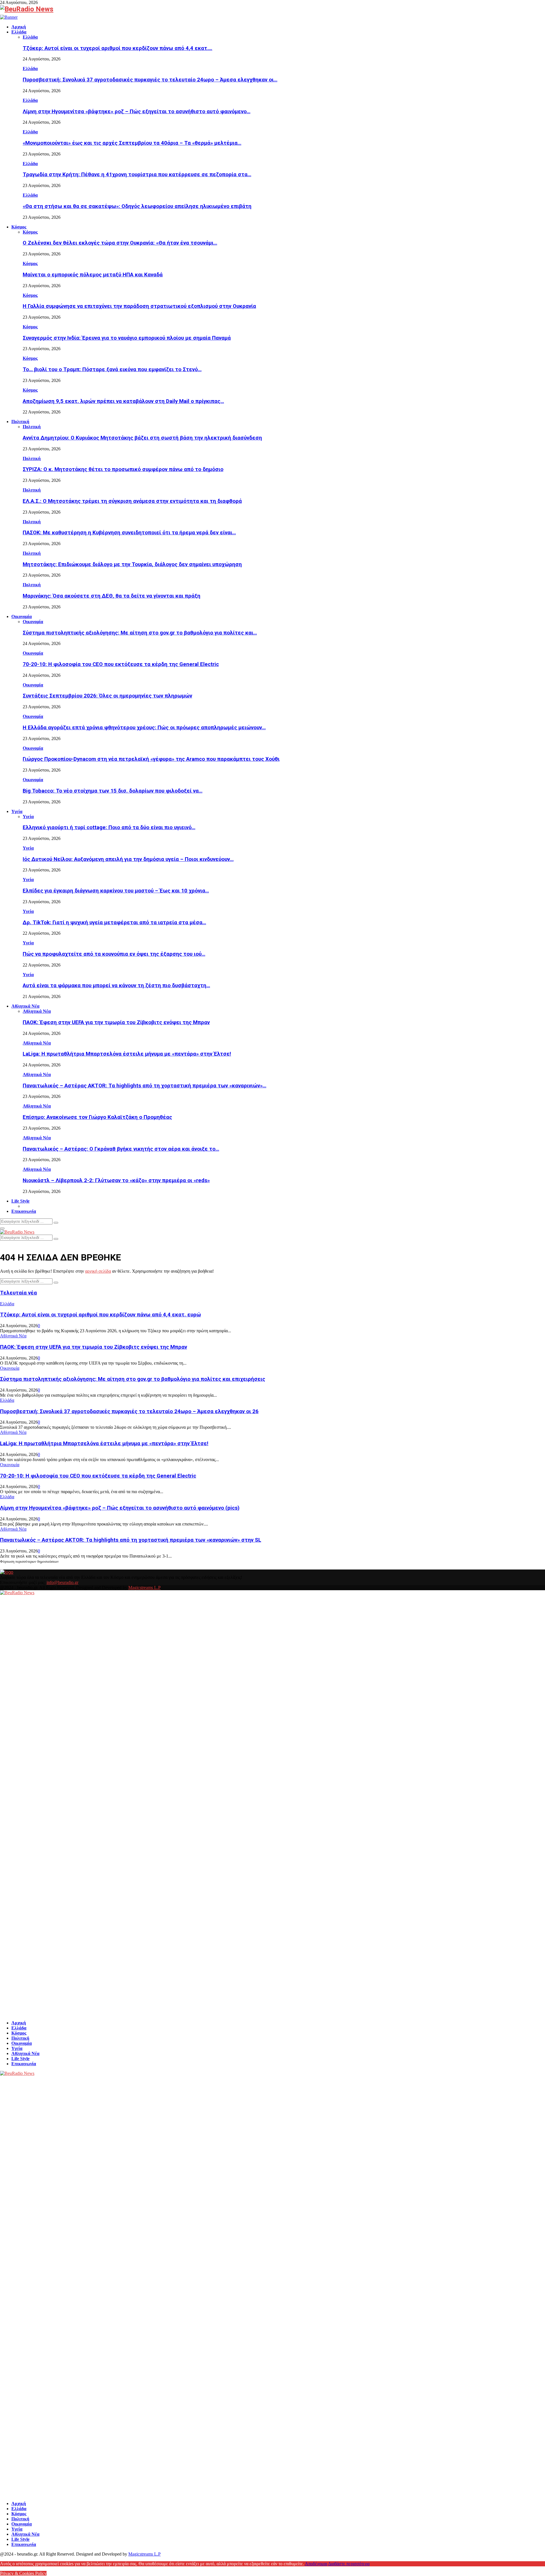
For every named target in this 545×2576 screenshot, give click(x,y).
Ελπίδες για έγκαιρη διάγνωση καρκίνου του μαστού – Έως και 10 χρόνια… (116, 891)
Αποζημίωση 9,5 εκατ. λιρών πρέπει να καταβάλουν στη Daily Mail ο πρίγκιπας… (123, 401)
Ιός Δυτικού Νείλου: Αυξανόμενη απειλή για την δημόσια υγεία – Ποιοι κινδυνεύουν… (128, 859)
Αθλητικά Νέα (25, 1006)
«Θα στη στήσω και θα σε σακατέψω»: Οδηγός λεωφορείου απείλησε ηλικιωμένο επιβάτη (137, 206)
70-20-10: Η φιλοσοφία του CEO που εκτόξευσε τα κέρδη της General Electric (121, 664)
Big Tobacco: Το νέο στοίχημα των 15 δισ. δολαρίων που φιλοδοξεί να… (113, 791)
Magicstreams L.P (144, 1588)
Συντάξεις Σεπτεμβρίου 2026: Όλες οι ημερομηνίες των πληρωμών (107, 696)
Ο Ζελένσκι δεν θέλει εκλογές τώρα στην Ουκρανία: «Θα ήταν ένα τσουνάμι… (120, 243)
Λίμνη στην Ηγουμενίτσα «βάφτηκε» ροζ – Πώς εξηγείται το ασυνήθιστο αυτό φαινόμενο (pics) (120, 1508)
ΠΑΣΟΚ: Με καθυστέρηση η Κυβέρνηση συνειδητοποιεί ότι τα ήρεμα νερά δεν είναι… (129, 533)
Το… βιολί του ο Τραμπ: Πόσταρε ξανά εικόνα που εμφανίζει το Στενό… (112, 369)
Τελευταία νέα (18, 1293)
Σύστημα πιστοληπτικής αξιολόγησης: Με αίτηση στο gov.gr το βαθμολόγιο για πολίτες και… (140, 633)
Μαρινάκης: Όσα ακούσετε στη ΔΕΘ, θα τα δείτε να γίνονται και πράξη (112, 596)
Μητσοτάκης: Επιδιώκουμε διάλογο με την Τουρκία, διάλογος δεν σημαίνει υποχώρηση (132, 564)
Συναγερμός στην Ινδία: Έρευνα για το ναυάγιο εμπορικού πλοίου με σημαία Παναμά (127, 338)
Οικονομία (22, 616)
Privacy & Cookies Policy (23, 2573)
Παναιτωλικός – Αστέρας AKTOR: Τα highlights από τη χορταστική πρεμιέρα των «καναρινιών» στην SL (131, 1540)
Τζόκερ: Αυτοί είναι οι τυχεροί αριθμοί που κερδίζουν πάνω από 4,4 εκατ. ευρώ (100, 1315)
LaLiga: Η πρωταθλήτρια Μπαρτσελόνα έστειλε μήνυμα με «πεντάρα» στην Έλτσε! (127, 1054)
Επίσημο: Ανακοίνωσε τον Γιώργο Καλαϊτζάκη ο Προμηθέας (97, 1117)
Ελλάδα (19, 32)
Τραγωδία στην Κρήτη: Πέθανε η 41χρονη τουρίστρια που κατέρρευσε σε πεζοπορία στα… (137, 175)
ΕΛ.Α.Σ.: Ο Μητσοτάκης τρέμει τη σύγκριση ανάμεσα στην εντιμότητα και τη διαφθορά (132, 501)
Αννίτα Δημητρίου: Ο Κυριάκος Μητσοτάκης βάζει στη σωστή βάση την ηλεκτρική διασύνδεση (142, 438)
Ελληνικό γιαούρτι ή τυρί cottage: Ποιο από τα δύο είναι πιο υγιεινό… (109, 827)
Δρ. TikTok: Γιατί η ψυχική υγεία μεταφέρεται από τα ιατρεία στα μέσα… (114, 923)
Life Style (20, 1201)
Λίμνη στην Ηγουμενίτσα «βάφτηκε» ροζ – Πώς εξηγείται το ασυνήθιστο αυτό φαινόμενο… (137, 112)
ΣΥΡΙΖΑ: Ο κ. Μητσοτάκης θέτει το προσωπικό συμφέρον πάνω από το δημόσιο (123, 469)
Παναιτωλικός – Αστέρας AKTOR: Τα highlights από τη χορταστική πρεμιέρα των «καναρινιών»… (144, 1086)
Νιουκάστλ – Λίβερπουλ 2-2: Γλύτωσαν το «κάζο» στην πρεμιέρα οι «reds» (116, 1180)
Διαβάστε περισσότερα (349, 2564)
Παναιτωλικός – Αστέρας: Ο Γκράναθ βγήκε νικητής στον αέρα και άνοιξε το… (121, 1149)
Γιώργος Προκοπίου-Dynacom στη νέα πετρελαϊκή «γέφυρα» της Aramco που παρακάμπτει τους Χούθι (151, 759)
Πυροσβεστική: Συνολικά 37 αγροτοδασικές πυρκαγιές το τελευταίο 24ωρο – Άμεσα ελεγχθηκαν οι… (150, 80)
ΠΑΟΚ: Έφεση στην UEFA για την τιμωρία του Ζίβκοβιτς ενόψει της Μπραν (116, 1022)
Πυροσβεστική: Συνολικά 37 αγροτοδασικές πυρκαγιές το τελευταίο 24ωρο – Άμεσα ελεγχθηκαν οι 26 (129, 1411)
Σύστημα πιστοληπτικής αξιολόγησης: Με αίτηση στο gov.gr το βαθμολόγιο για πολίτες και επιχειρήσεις (133, 1379)
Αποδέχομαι (316, 2564)
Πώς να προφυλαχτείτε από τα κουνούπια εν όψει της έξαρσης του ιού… (114, 954)
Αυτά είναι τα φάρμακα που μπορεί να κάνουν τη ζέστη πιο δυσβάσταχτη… (116, 986)
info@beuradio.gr (62, 1582)
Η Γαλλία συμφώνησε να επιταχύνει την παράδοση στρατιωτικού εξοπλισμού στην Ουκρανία (139, 306)
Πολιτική (20, 422)
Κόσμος (19, 227)
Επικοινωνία (24, 1211)
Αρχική (19, 27)
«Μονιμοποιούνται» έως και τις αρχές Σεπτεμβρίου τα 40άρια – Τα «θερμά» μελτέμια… (132, 143)
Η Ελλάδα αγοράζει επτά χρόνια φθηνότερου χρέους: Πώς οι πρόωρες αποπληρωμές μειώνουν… (144, 728)
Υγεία (17, 811)
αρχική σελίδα (98, 1271)
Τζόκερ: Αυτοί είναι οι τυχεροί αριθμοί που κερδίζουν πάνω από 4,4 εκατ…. (118, 48)
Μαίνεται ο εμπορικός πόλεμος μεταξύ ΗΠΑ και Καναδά (93, 275)
